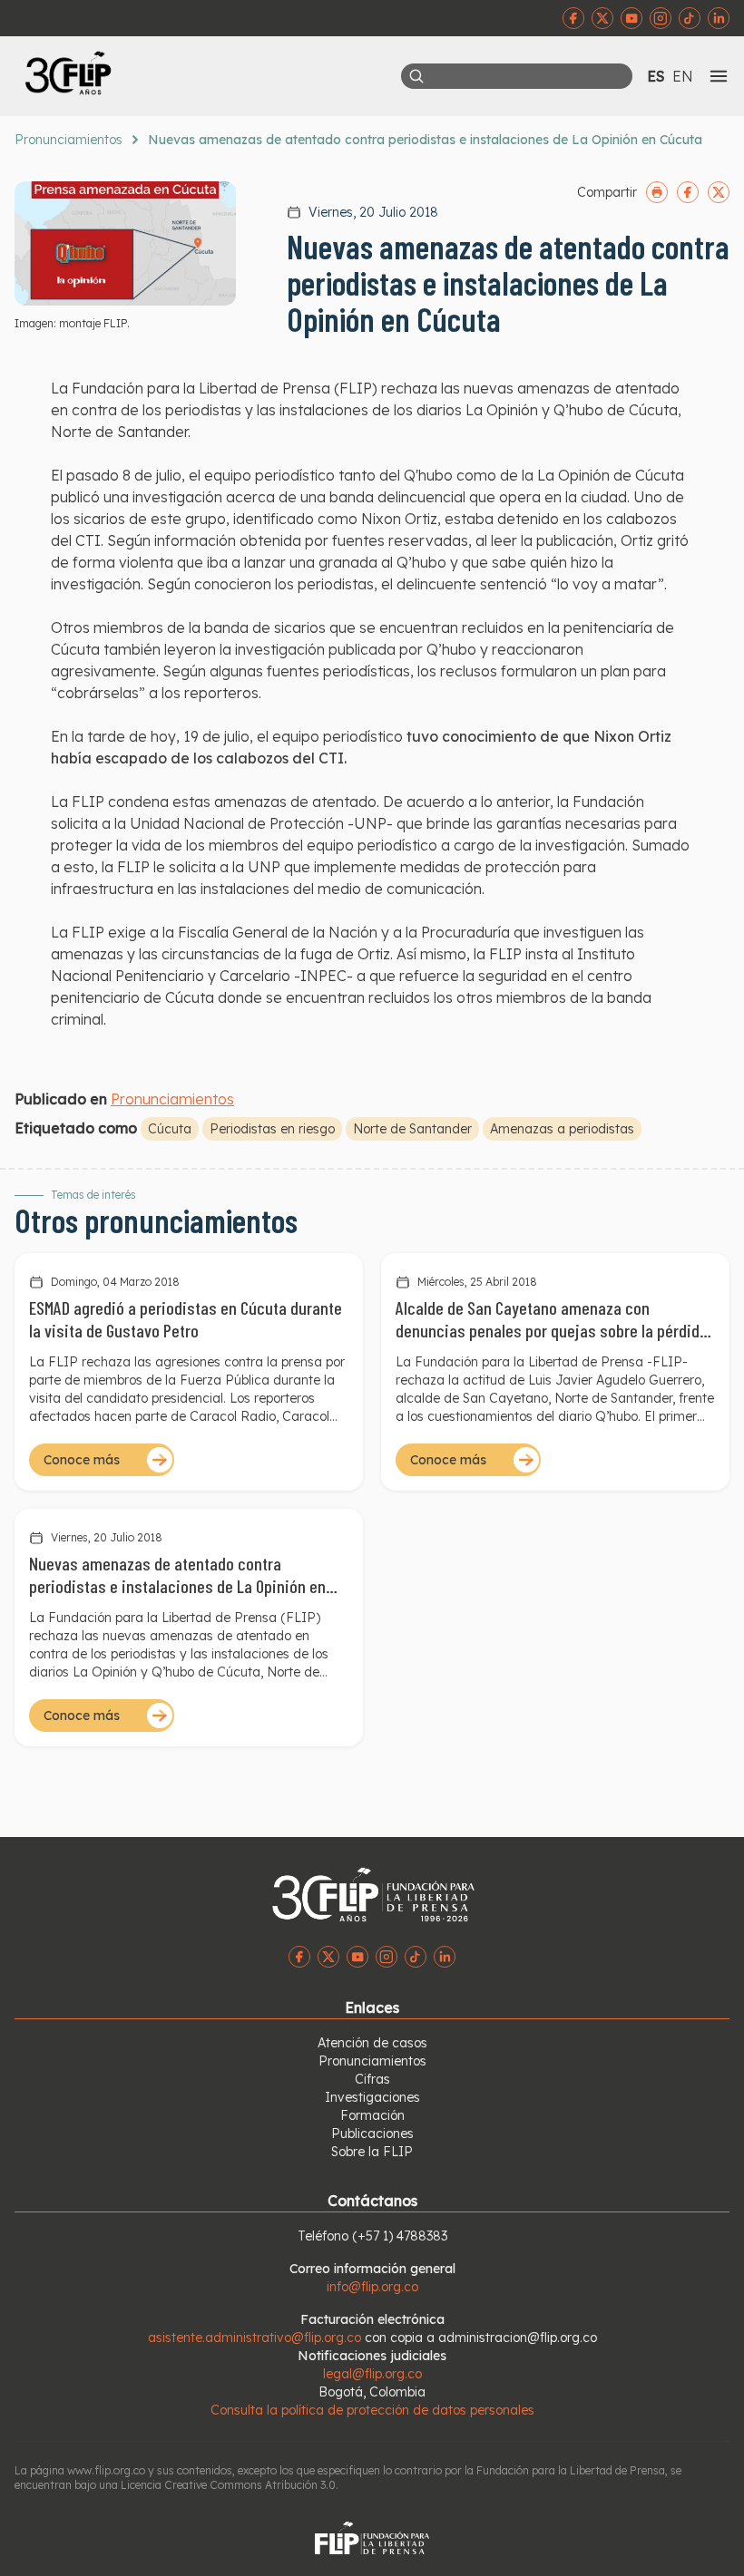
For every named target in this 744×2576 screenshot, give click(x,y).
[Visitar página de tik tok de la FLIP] (690, 18)
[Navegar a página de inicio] (193, 73)
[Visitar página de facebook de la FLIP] (573, 18)
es (656, 76)
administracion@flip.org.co (518, 2338)
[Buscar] (416, 76)
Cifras (372, 2079)
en (683, 76)
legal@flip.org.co (372, 2374)
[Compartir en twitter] (719, 192)
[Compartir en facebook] (688, 192)
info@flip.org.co (372, 2287)
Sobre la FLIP (372, 2152)
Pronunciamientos (69, 140)
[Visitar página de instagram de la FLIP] (661, 18)
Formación (372, 2115)
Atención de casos (372, 2043)
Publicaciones (372, 2134)
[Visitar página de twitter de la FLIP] (602, 18)
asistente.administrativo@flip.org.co (255, 2338)
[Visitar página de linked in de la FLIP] (719, 18)
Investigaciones (372, 2097)
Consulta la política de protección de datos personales (372, 2410)
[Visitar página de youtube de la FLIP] (631, 18)
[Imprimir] (657, 192)
